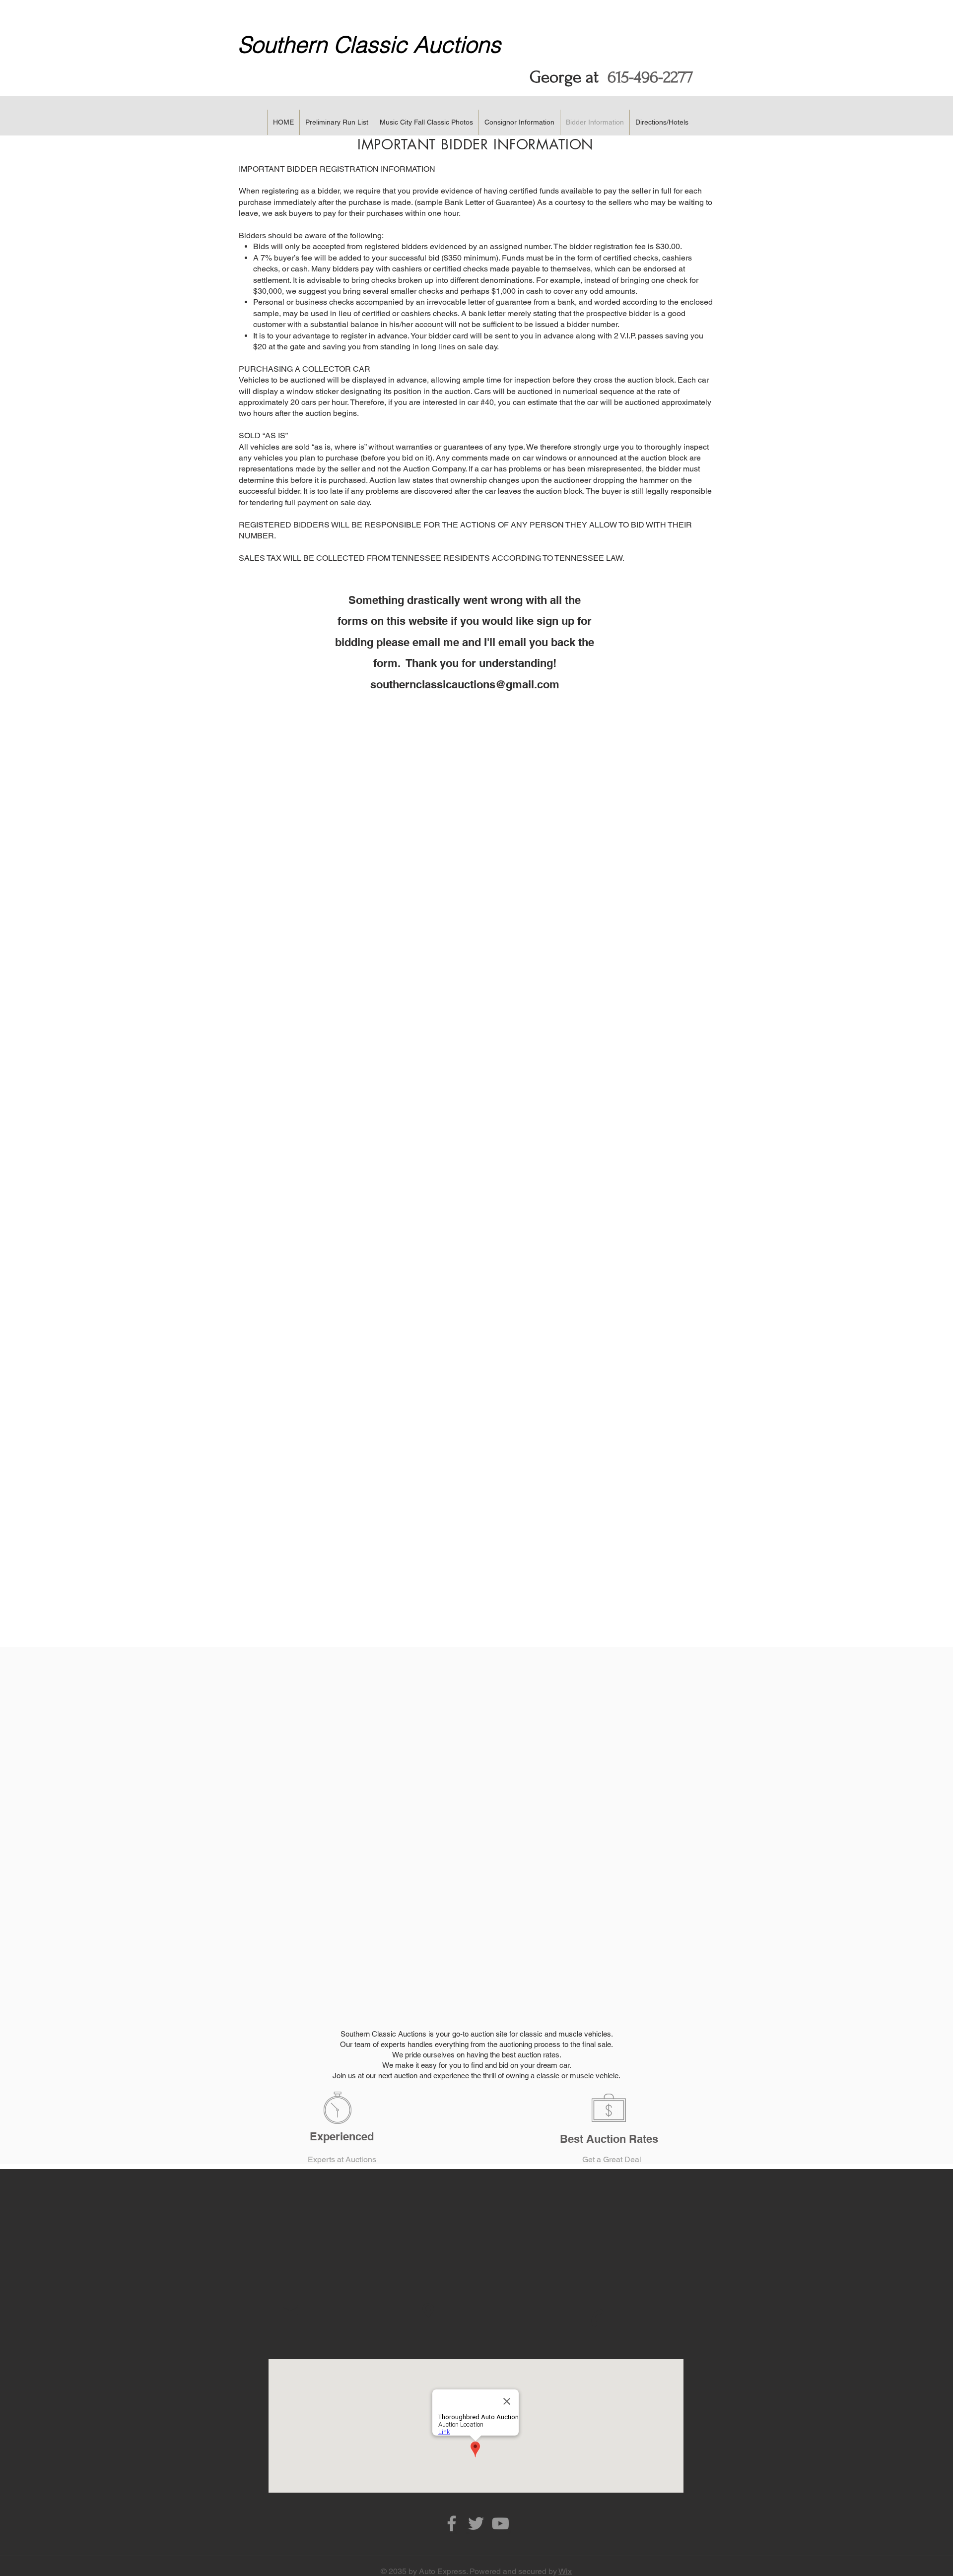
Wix (565, 2571)
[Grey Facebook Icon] (452, 2523)
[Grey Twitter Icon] (476, 2523)
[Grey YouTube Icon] (500, 2523)
